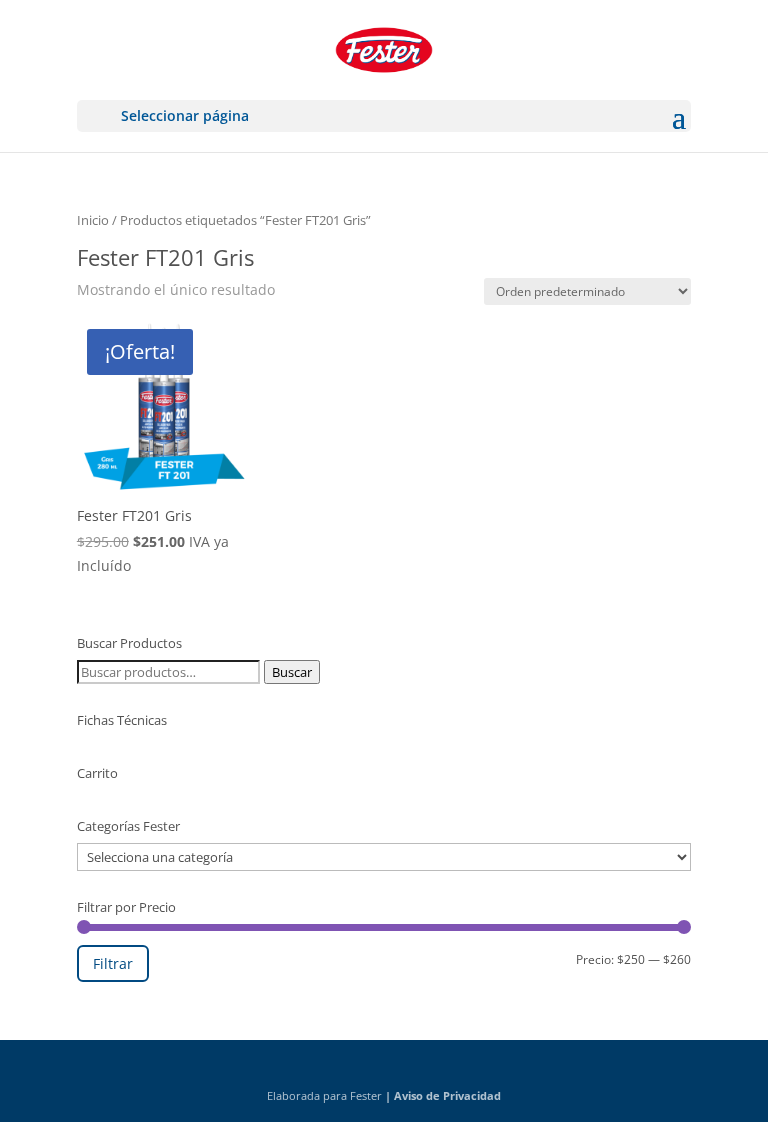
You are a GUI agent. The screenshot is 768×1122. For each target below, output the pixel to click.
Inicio (93, 220)
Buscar (292, 672)
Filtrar (113, 963)
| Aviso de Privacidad (443, 1095)
